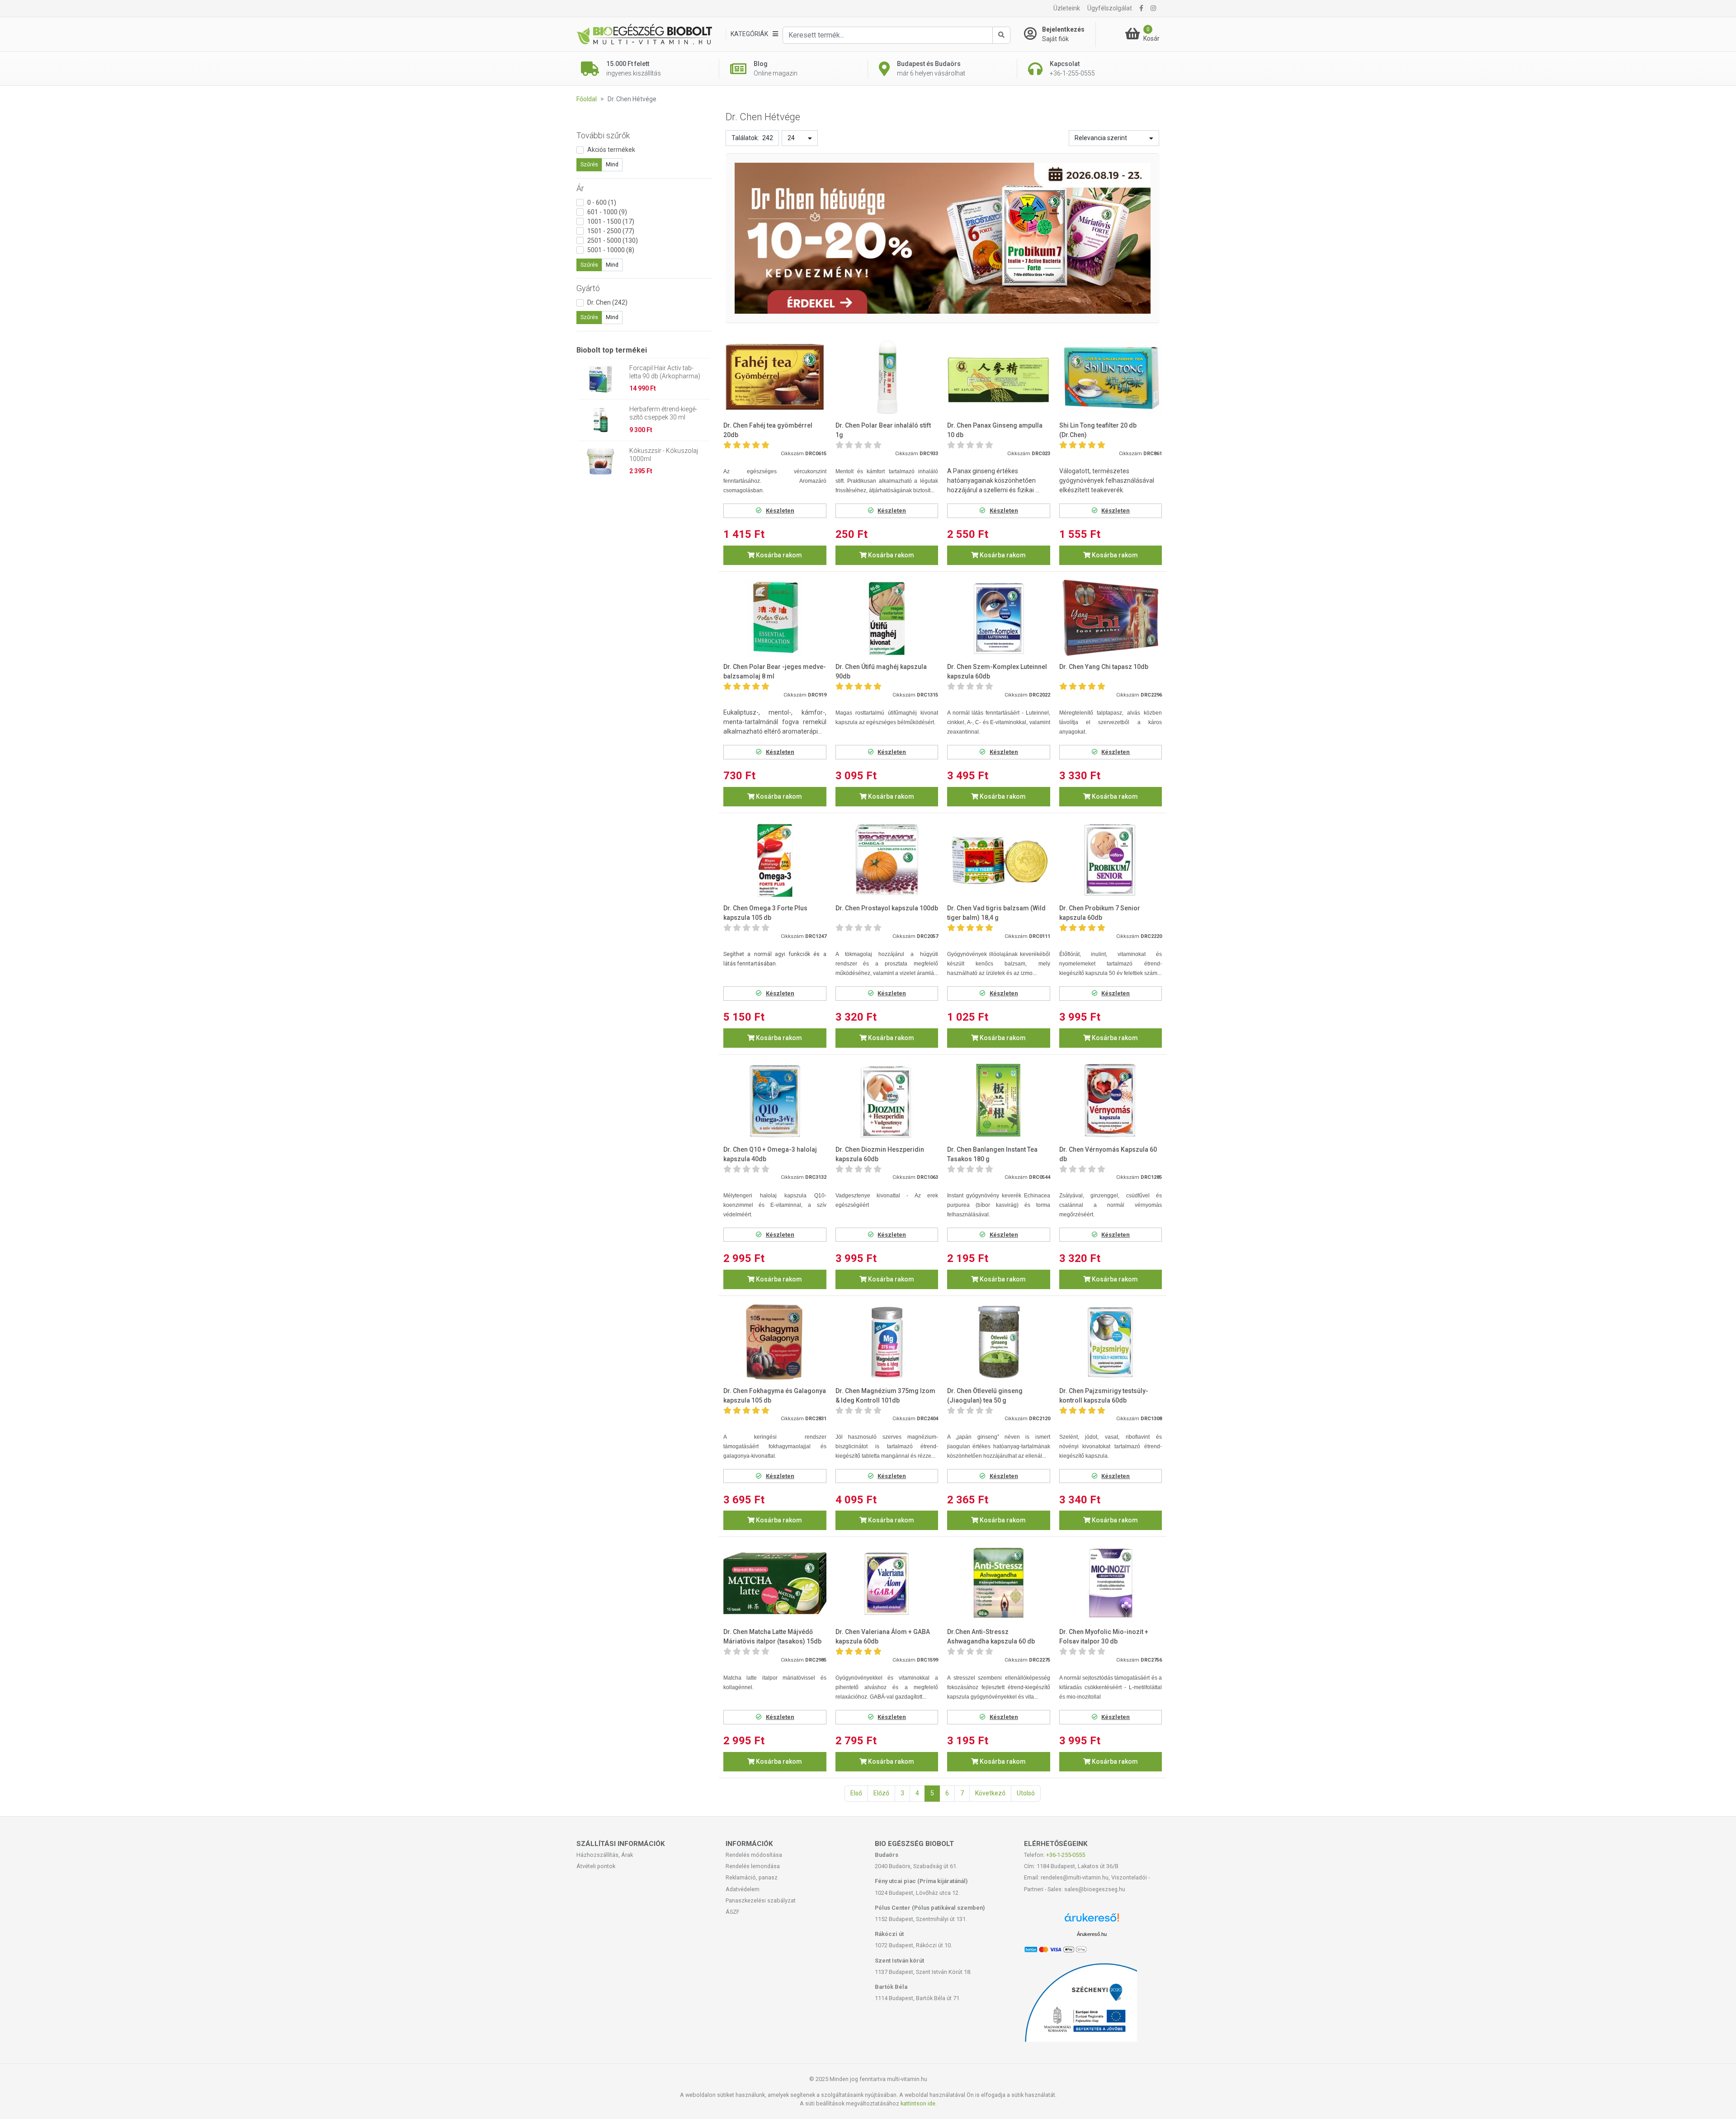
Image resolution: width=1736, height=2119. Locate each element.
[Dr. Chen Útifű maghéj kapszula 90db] (887, 618)
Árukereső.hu (1092, 1934)
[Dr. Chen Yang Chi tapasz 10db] (1111, 618)
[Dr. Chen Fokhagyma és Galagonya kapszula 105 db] (775, 1342)
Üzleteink (1067, 8)
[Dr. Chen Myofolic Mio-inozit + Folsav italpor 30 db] (1111, 1584)
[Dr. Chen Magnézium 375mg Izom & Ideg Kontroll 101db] (887, 1342)
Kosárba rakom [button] (778, 555)
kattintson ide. (919, 2103)
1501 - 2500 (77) (611, 231)
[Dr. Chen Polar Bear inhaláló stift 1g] (887, 377)
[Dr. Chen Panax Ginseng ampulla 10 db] (999, 377)
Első (856, 1793)
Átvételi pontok (596, 1866)
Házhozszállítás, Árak (605, 1855)
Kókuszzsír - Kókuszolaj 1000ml (664, 455)
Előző (881, 1793)
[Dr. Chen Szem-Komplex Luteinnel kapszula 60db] (999, 618)
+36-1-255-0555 (1066, 1855)
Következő (990, 1793)
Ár (580, 188)
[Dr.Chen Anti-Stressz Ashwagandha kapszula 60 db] (999, 1584)
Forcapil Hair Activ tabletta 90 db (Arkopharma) (665, 372)
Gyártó (588, 288)
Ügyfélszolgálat (1110, 8)
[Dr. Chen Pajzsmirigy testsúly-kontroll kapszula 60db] (1111, 1342)
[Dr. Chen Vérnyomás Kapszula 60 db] (1111, 1101)
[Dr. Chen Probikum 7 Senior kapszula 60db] (1111, 859)
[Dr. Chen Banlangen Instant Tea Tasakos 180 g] (999, 1101)
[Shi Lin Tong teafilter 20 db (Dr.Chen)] (1111, 377)
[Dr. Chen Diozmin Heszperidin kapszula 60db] (887, 1101)
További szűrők (603, 135)
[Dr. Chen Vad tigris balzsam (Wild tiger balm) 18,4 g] (999, 859)
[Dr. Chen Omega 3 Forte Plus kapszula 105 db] (775, 859)
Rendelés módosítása (754, 1855)
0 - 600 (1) (602, 202)
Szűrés (589, 165)
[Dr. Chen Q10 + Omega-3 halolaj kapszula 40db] (775, 1101)
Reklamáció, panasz (752, 1877)
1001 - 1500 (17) (611, 221)
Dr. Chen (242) (607, 302)
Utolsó (1026, 1793)
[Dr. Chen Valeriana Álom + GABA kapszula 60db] (887, 1584)
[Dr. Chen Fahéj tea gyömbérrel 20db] (775, 377)
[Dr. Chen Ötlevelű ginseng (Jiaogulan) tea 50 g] (999, 1342)
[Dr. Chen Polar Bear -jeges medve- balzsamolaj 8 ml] (775, 618)
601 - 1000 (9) (607, 212)
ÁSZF (733, 1912)
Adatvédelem (743, 1889)
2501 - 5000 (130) (613, 240)
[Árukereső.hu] (1092, 1921)
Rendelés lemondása (753, 1866)
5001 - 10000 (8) (611, 250)
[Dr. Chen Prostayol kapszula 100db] (887, 859)
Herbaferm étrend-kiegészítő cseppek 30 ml (663, 413)
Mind (612, 165)
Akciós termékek (611, 150)
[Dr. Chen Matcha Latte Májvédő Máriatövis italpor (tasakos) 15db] (775, 1584)
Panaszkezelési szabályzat (761, 1900)
